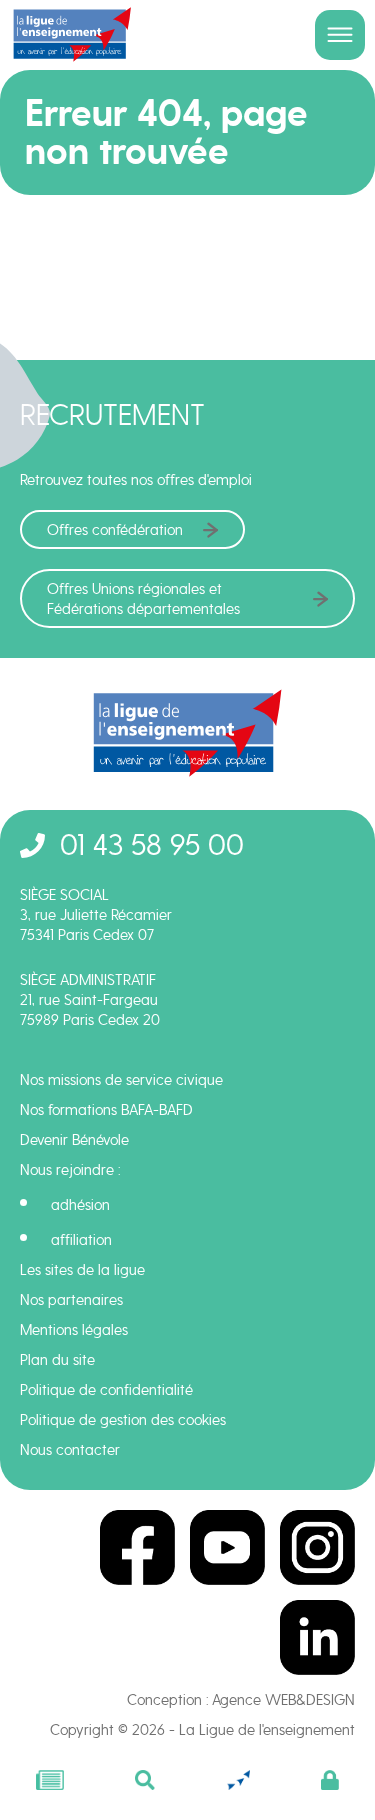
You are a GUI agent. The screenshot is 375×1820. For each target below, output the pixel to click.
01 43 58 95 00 (152, 844)
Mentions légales (74, 1330)
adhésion (80, 1205)
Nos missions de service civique (121, 1080)
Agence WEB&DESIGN (283, 1700)
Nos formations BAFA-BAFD (106, 1110)
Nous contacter (70, 1450)
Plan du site (57, 1360)
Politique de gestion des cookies (123, 1420)
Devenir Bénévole (74, 1140)
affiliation (81, 1240)
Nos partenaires (71, 1300)
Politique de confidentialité (106, 1390)
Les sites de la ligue (82, 1270)
